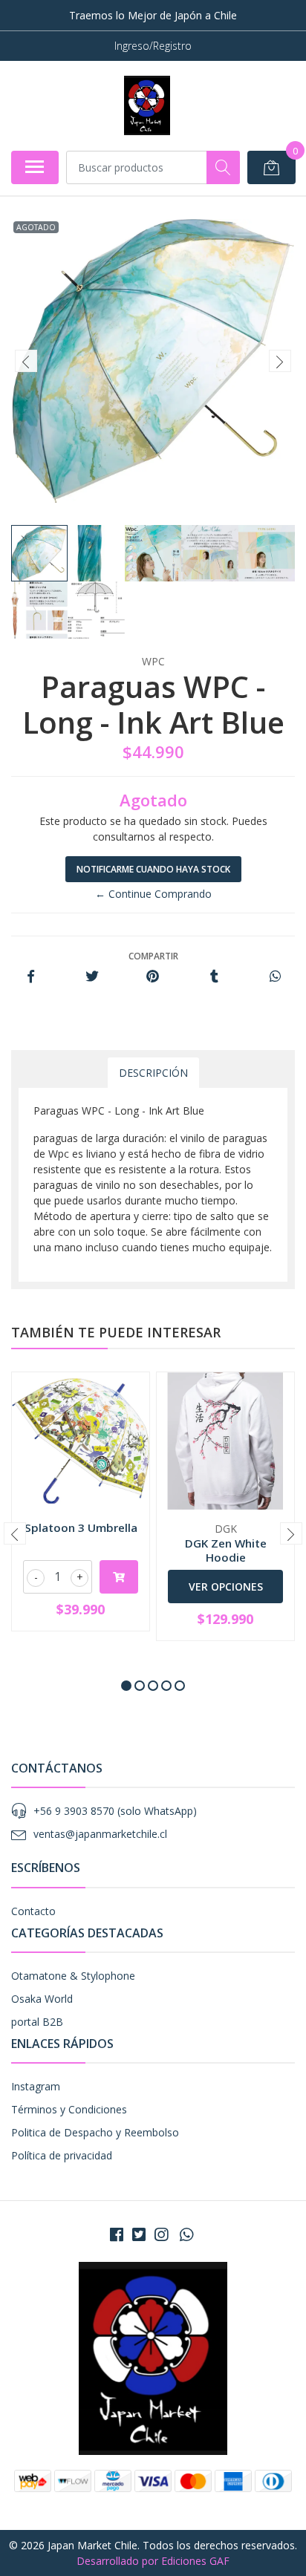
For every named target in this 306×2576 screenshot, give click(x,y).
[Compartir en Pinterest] (153, 977)
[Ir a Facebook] (117, 2234)
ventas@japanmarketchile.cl (100, 1834)
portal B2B (37, 2022)
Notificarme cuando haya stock (153, 869)
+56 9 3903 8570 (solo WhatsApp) (115, 1811)
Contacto (33, 1911)
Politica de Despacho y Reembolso (95, 2132)
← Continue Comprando (153, 894)
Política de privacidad (62, 2155)
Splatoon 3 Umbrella (81, 1527)
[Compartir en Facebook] (31, 977)
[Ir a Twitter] (139, 2234)
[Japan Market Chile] (147, 105)
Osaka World (42, 1999)
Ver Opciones (226, 1587)
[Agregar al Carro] (119, 1577)
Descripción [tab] (153, 1073)
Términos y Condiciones (69, 2109)
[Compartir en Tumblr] (214, 977)
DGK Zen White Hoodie (226, 1550)
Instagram (36, 2086)
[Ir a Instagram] (161, 2234)
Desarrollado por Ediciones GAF (153, 2561)
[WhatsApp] (186, 2234)
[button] (126, 1686)
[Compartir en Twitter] (92, 977)
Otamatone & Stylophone (73, 1976)
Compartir (153, 956)
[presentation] (26, 361)
